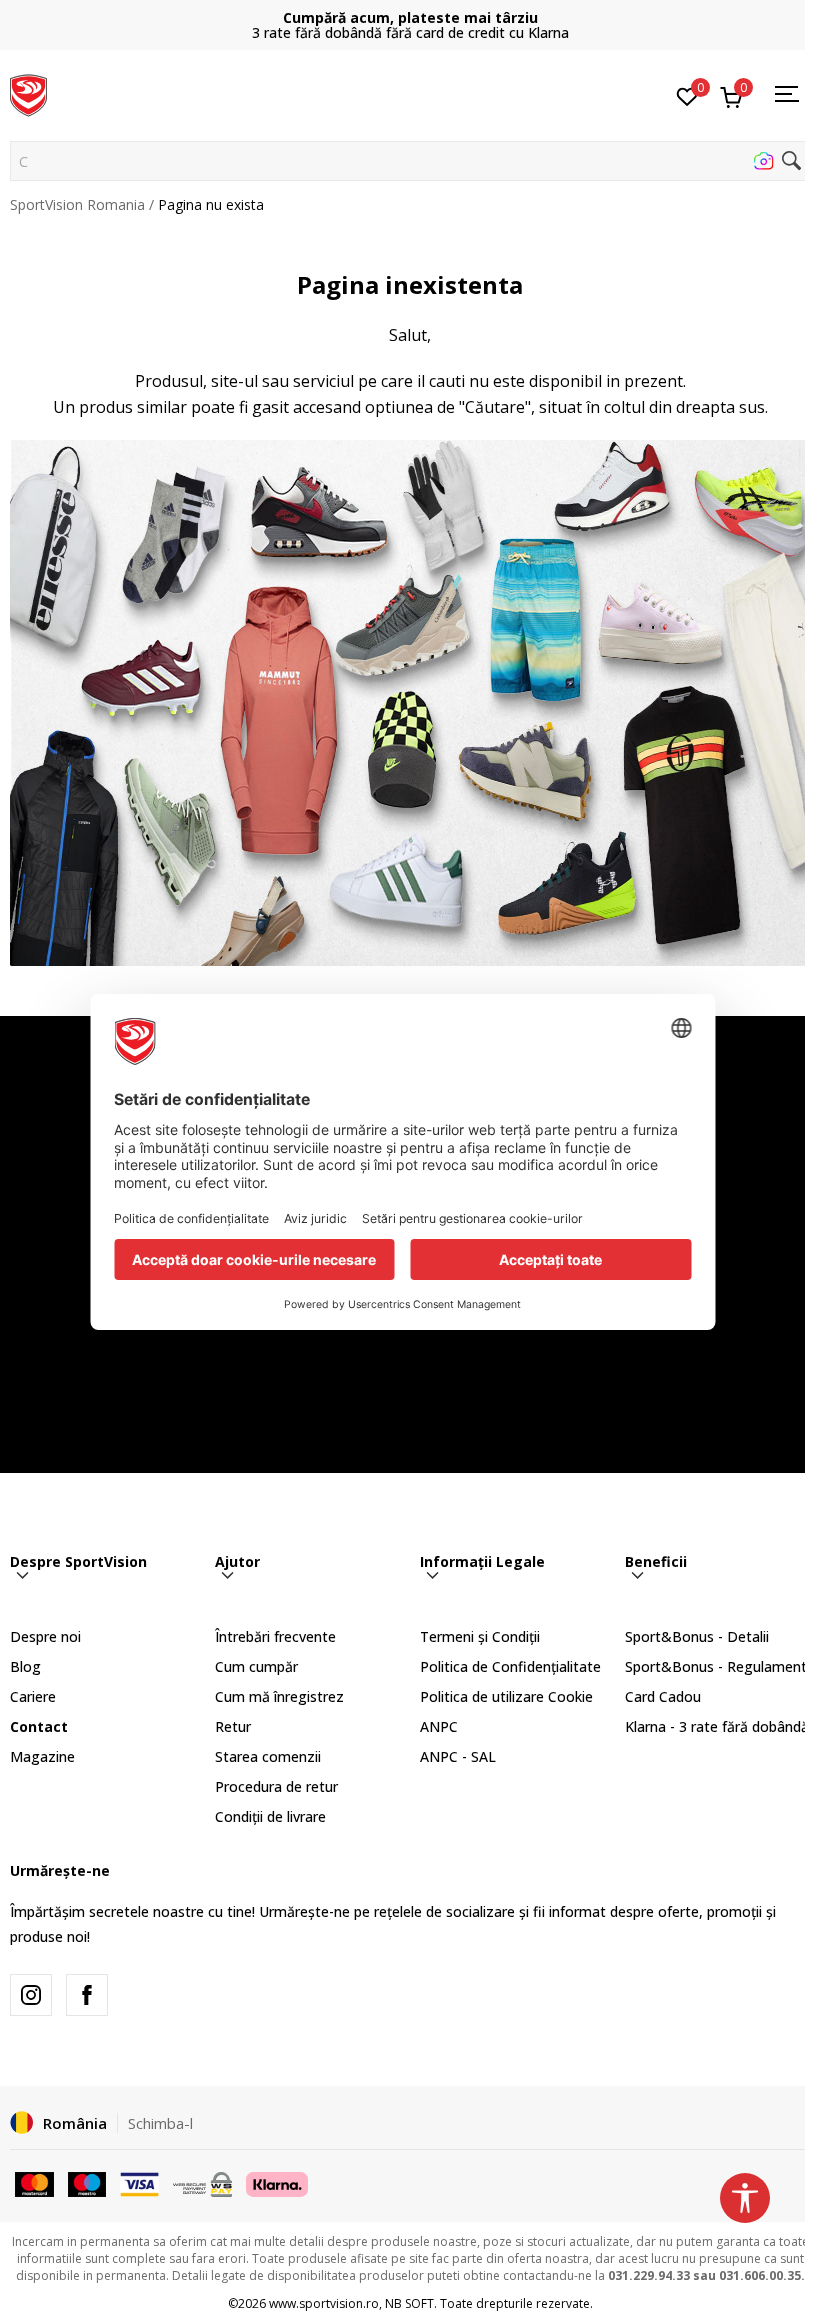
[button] (410, 161)
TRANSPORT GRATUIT (410, 17)
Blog (25, 1666)
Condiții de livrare (270, 1816)
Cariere (33, 1696)
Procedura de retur (276, 1786)
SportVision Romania (77, 204)
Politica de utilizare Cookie (506, 1696)
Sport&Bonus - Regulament (716, 1666)
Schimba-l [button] (160, 2123)
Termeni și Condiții (480, 1636)
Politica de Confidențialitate (510, 1666)
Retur (233, 1726)
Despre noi (45, 1636)
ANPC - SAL (458, 1756)
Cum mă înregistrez (279, 1696)
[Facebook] (87, 1995)
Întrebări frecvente (275, 1636)
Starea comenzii (268, 1756)
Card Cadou (663, 1696)
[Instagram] (31, 1995)
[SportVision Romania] (28, 93)
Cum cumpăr (256, 1666)
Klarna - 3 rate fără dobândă (717, 1726)
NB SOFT (409, 2303)
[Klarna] (277, 2183)
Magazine (42, 1756)
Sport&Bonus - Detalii (697, 1636)
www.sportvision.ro (324, 2303)
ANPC (439, 1726)
